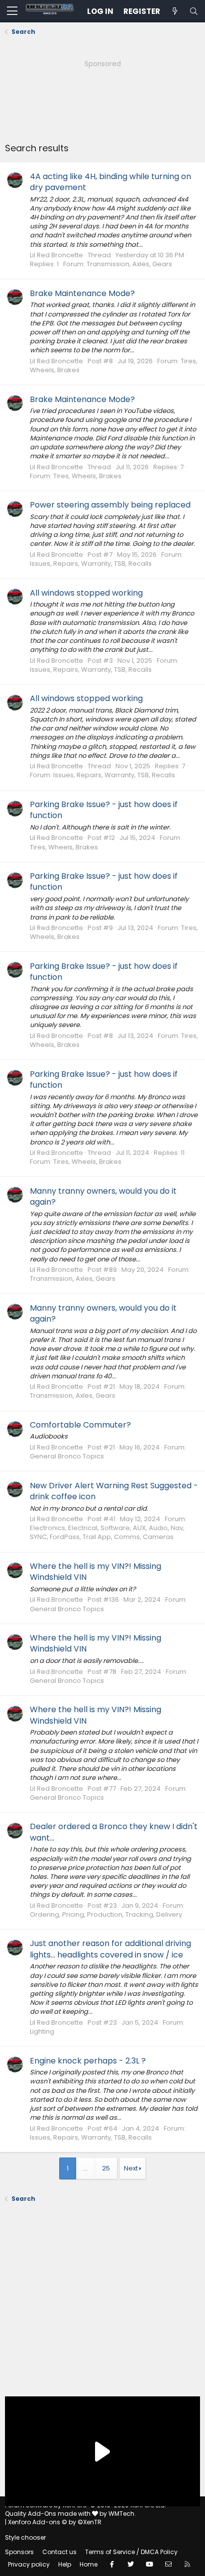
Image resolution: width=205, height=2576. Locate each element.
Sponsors (19, 2552)
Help (65, 2564)
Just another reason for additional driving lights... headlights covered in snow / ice (110, 1949)
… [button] (85, 2168)
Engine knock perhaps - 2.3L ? (88, 2061)
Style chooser (25, 2537)
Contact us (59, 2552)
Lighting (42, 2031)
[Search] (194, 11)
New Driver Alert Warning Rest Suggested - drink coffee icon (114, 1491)
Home (89, 2564)
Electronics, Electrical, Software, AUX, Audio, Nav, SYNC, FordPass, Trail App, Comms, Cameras (107, 1532)
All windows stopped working (86, 593)
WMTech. (122, 2514)
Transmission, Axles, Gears (129, 264)
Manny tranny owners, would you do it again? (103, 1196)
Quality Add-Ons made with (49, 2514)
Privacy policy (29, 2564)
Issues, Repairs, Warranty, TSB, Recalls (91, 564)
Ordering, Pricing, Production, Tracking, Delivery (106, 1914)
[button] (12, 11)
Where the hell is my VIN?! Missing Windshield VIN (96, 1572)
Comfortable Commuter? (80, 1425)
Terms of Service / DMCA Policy (131, 2552)
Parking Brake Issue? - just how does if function (104, 810)
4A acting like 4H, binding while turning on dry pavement (110, 182)
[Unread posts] (175, 11)
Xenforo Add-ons (55, 2522)
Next (131, 2168)
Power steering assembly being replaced (110, 505)
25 (106, 2168)
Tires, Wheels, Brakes (87, 476)
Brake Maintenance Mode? (82, 293)
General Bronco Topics (67, 1456)
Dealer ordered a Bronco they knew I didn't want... (114, 1832)
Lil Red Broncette (56, 255)
